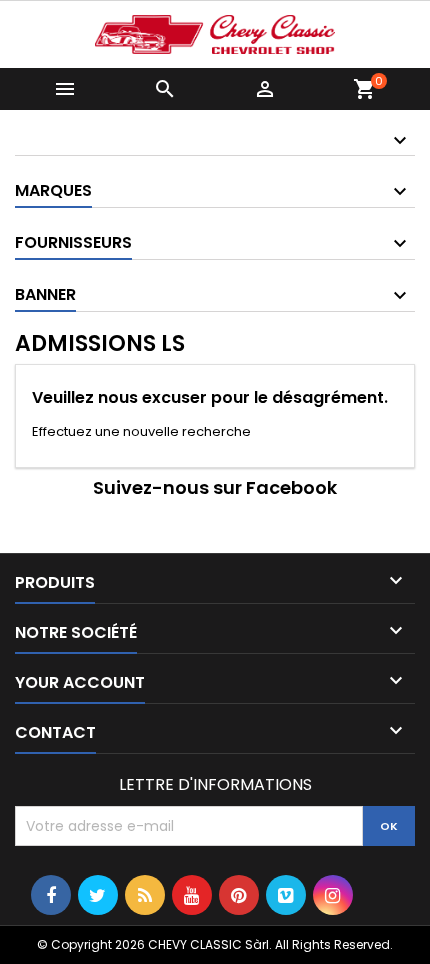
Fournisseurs (73, 242)
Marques (53, 190)
